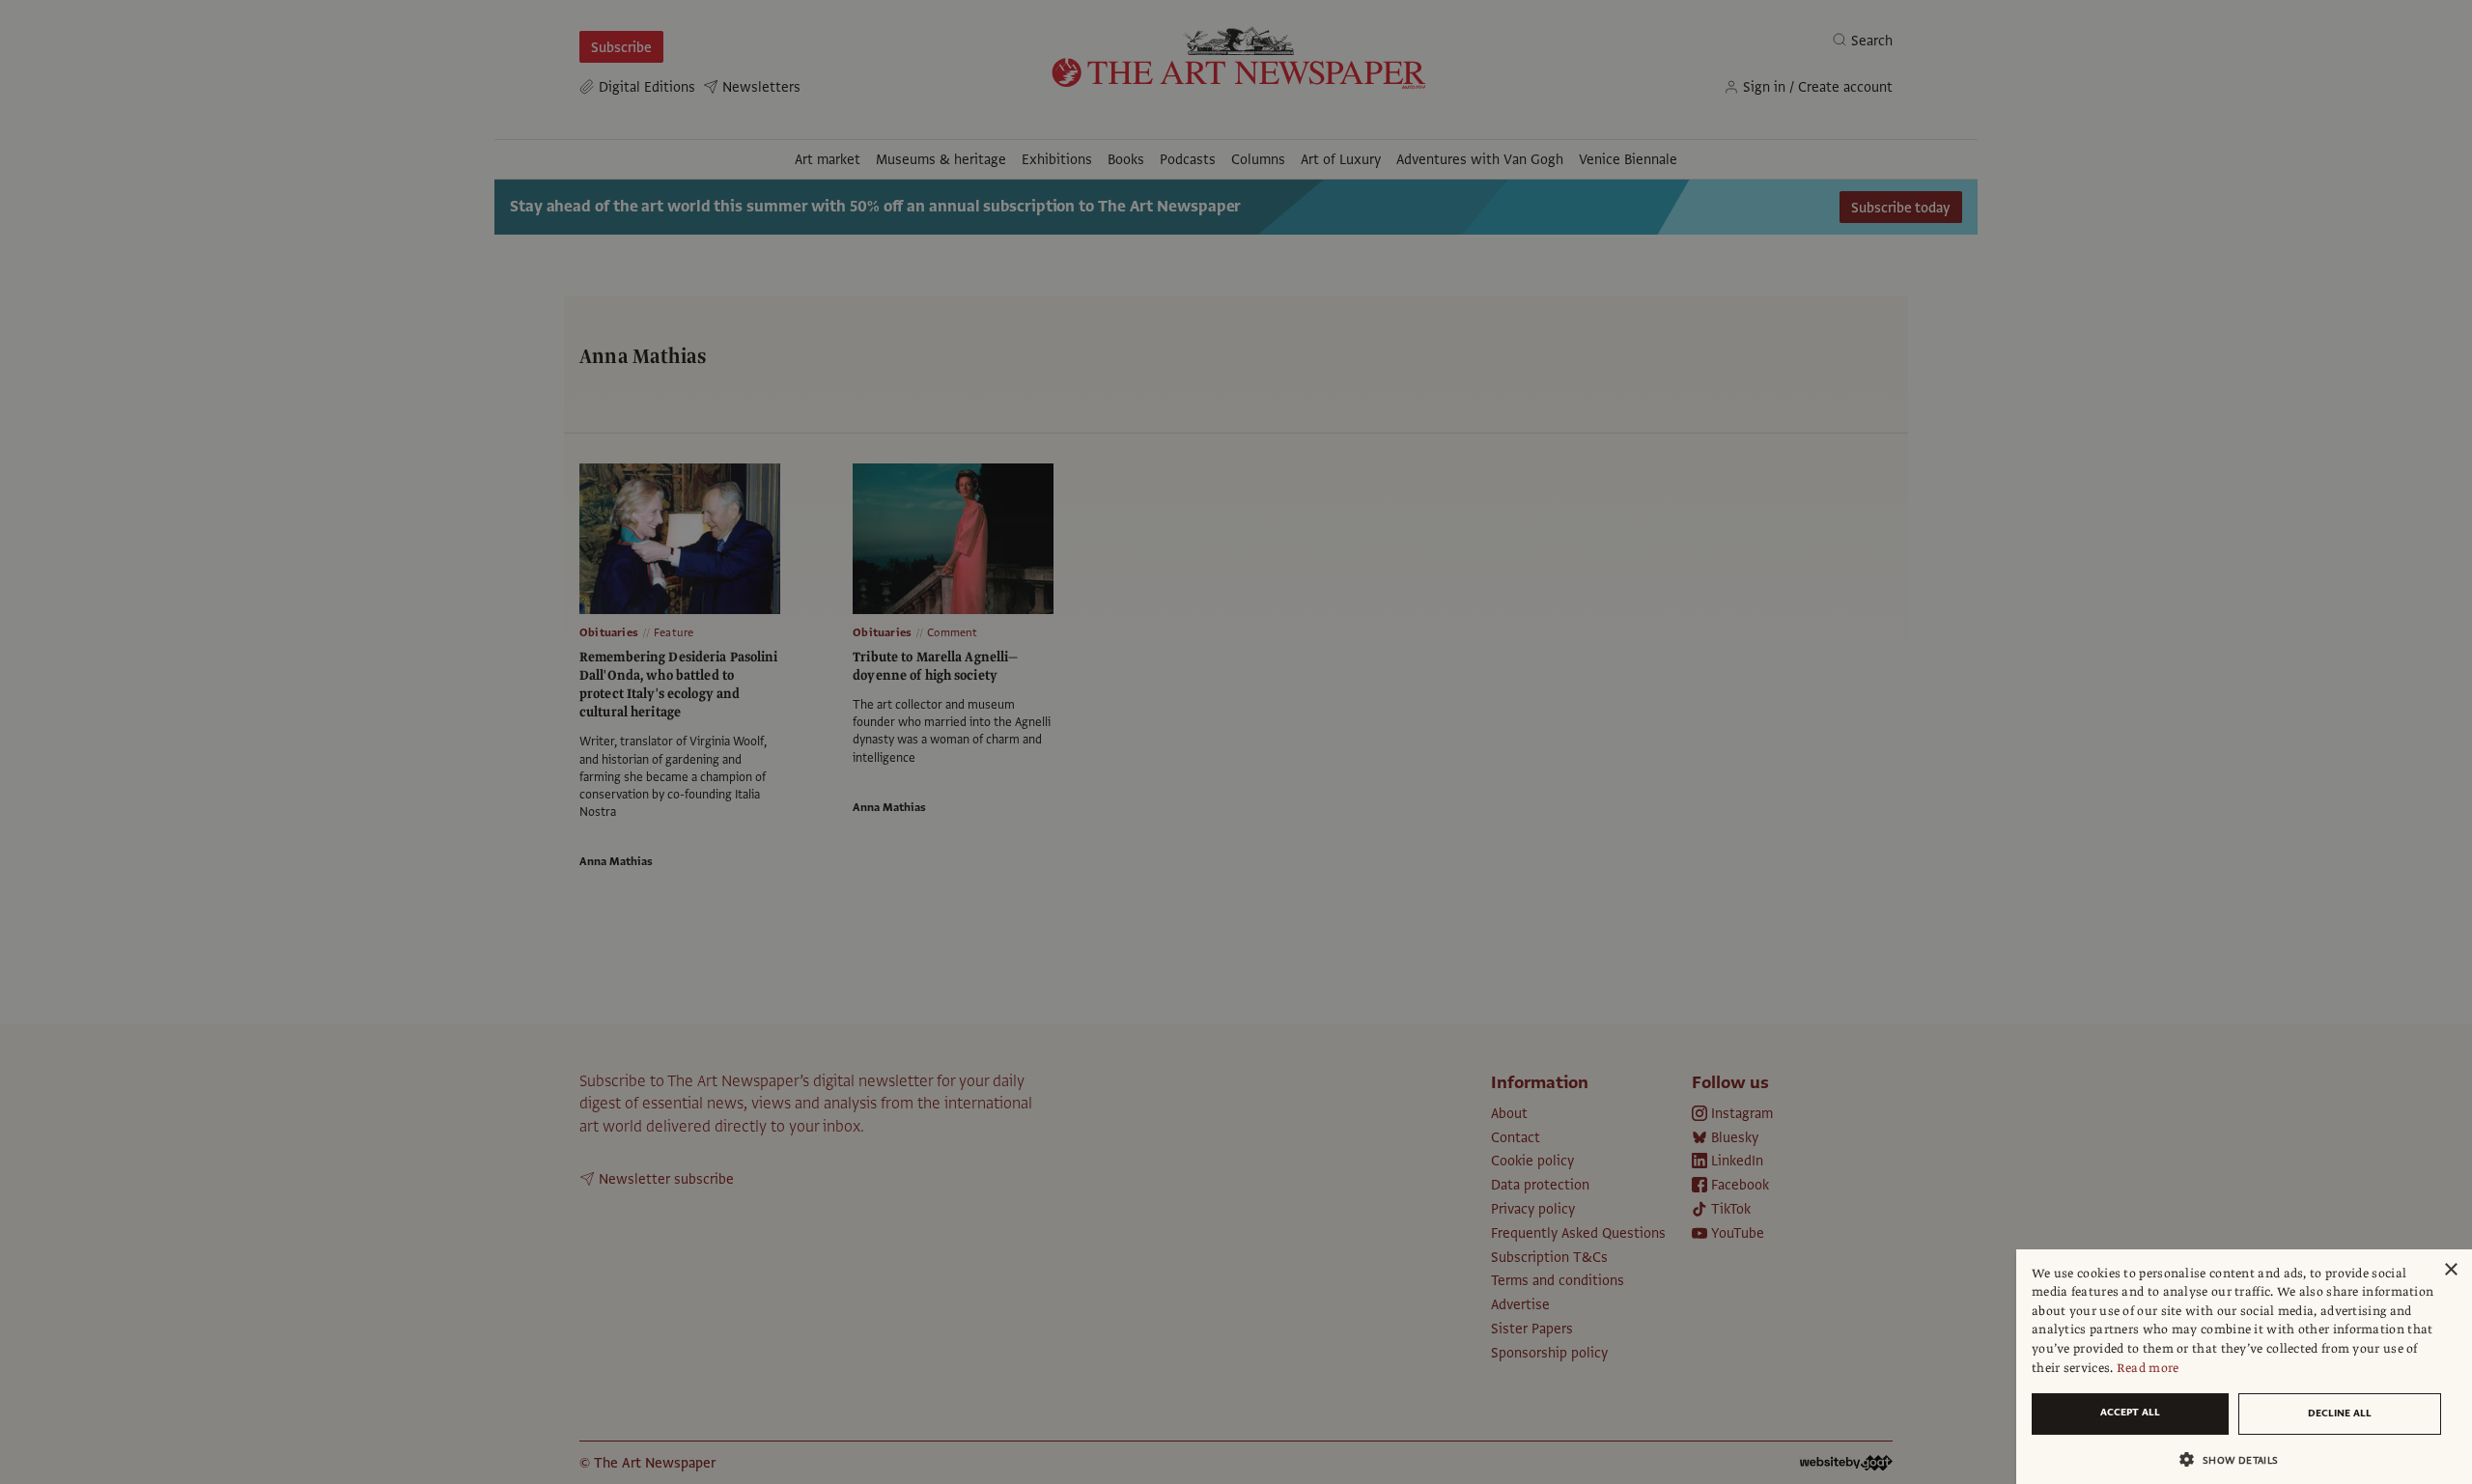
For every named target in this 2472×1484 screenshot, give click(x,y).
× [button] (2450, 1270)
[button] (2236, 1459)
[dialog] (2244, 1367)
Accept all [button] (2130, 1412)
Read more (2148, 1368)
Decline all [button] (2340, 1413)
